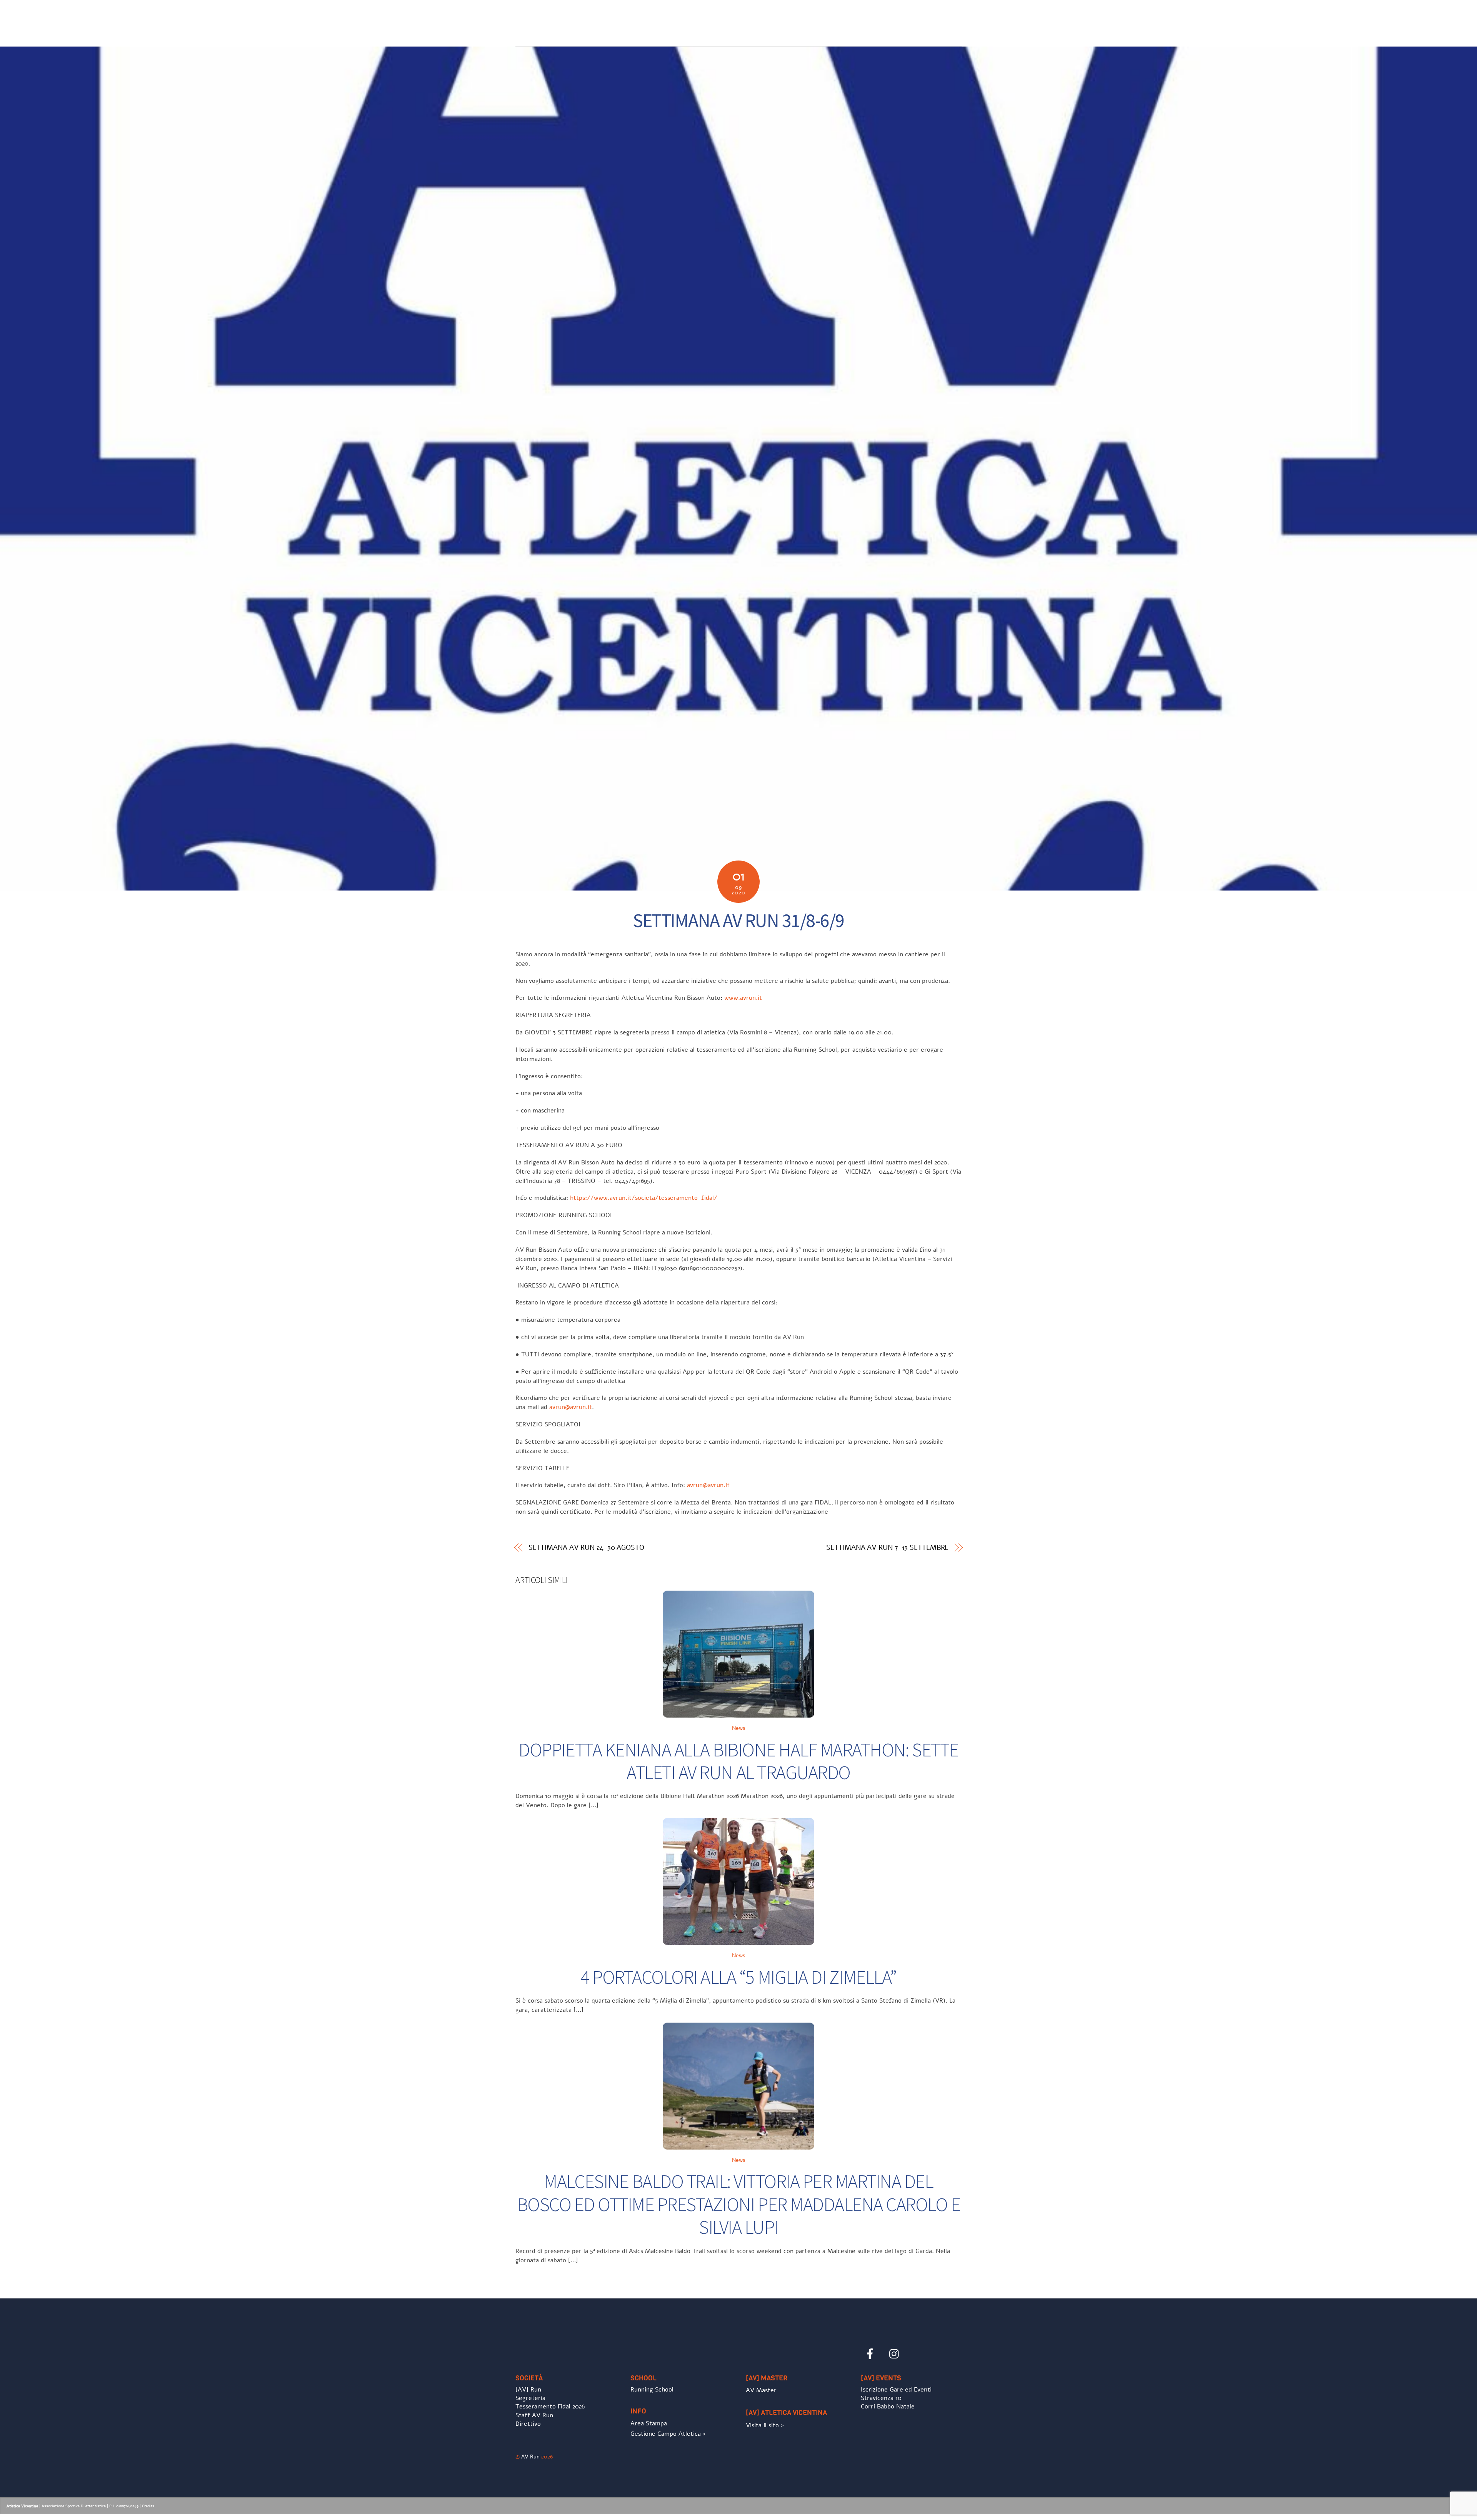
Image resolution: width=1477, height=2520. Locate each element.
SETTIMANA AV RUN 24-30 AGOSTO (586, 1548)
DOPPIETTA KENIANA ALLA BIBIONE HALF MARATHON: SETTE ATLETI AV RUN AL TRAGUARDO (738, 1761)
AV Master (761, 2390)
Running (793, 19)
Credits (148, 2506)
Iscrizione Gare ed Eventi (882, 19)
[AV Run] (560, 35)
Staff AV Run (534, 2415)
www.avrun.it (743, 998)
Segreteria (530, 2398)
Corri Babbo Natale (888, 2407)
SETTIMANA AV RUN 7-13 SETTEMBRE (887, 1548)
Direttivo (528, 2424)
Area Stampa (649, 2423)
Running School (652, 2390)
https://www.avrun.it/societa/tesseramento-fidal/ (644, 1198)
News (762, 19)
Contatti (941, 19)
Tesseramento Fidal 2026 (550, 2407)
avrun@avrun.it (571, 1407)
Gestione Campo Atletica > (668, 2434)
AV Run (530, 2457)
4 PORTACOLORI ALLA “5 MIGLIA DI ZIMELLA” (738, 1977)
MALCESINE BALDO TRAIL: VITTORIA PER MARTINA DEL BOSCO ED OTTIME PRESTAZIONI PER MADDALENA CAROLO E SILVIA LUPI (739, 2204)
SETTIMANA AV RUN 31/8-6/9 (738, 920)
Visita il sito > (765, 2425)
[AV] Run (528, 2390)
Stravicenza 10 (881, 2398)
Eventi (826, 19)
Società (732, 19)
